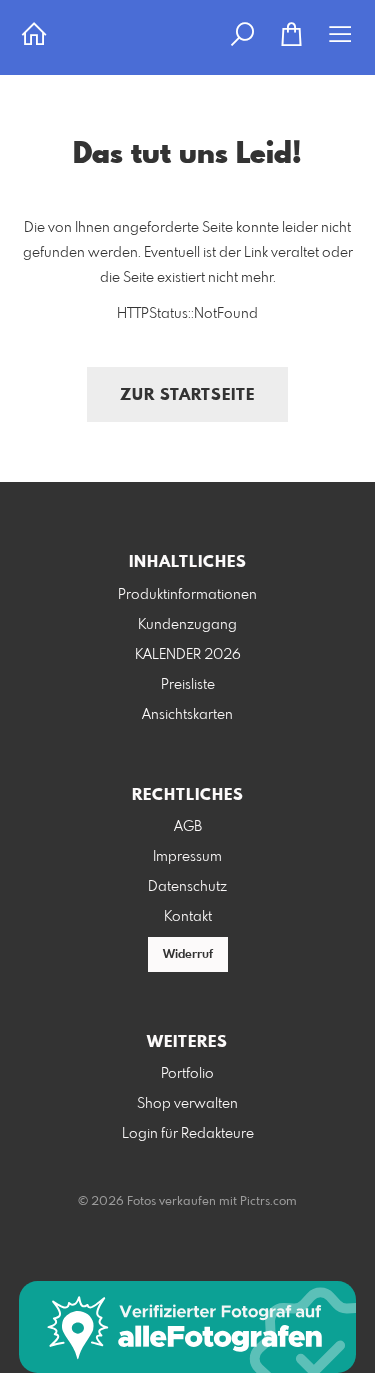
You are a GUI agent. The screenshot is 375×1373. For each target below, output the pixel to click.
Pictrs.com (268, 1202)
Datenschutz (187, 887)
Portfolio (187, 1074)
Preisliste (188, 685)
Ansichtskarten (187, 715)
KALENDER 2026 (188, 655)
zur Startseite (187, 395)
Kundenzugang (187, 625)
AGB (188, 827)
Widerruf (188, 955)
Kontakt (188, 917)
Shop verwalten (187, 1104)
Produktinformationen (187, 595)
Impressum (187, 857)
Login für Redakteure (188, 1134)
